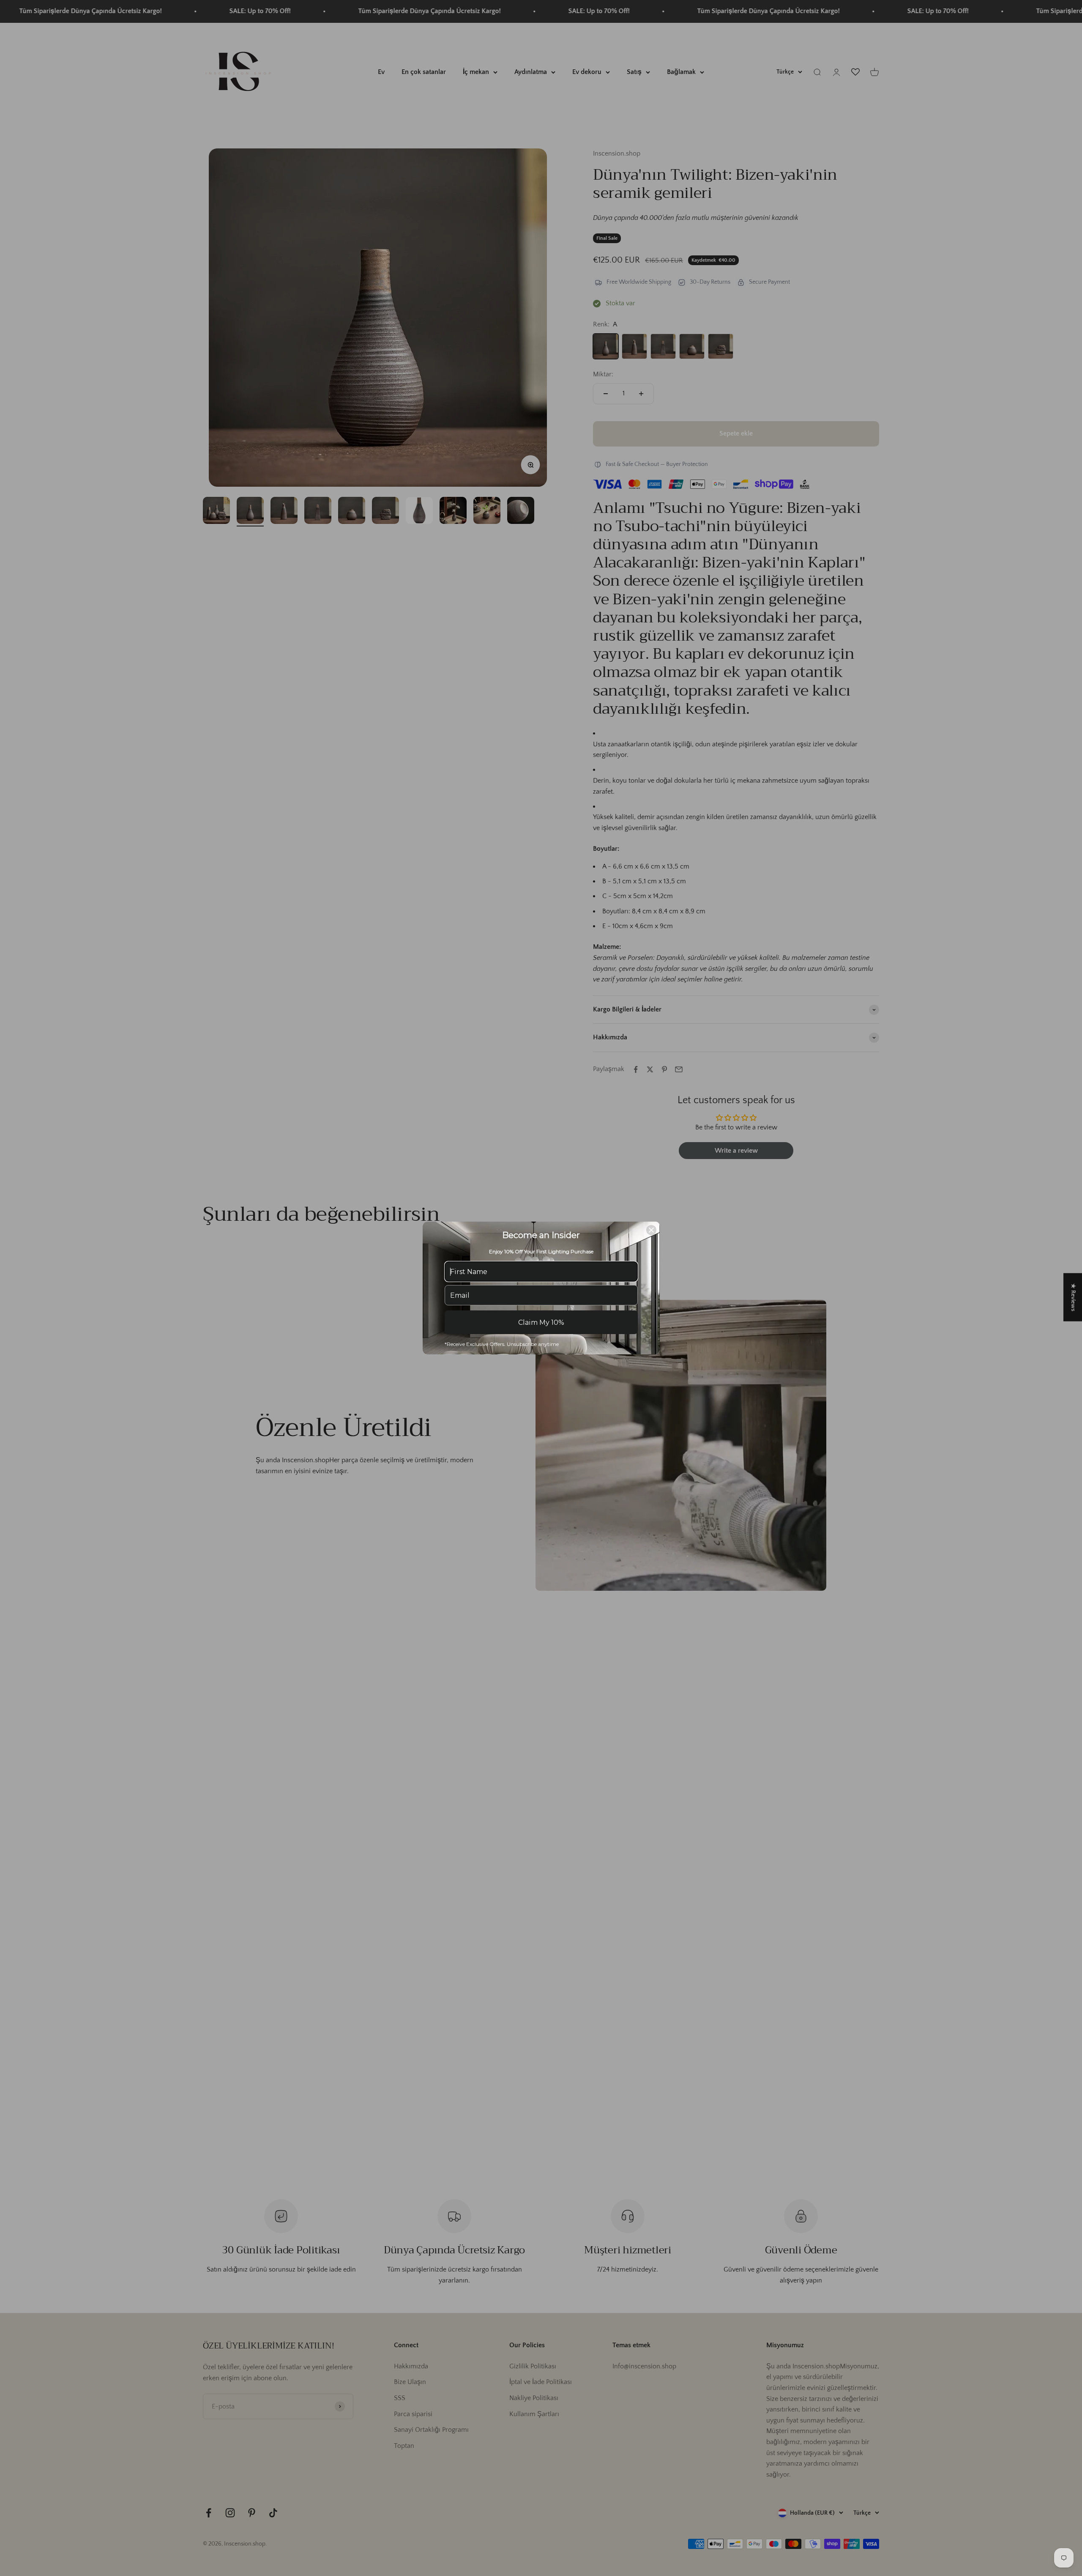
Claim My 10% (541, 1322)
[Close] (651, 1230)
